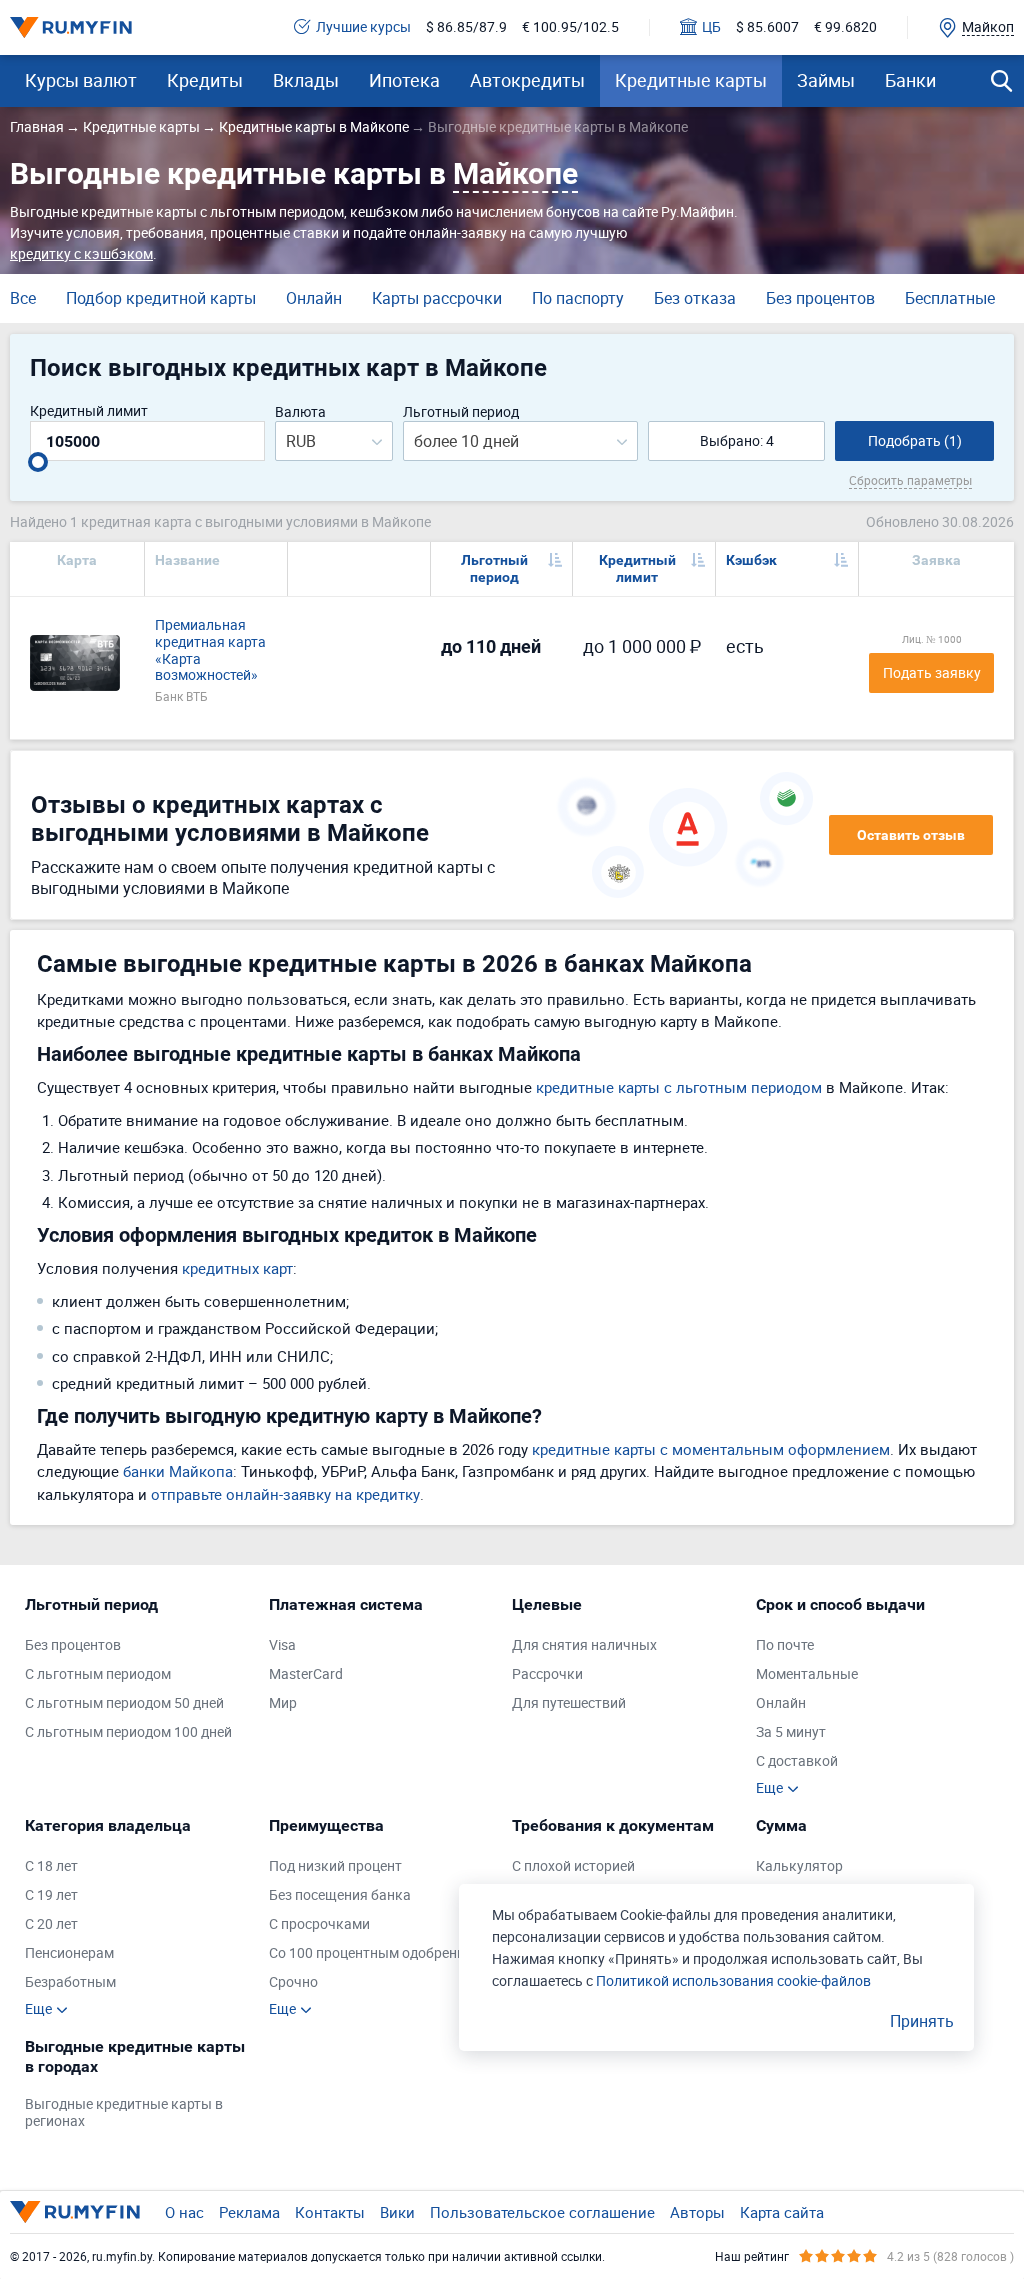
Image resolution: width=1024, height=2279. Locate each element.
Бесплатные (950, 298)
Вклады (306, 80)
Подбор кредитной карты (161, 298)
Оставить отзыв (911, 835)
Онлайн (314, 298)
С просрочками (319, 1924)
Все (23, 298)
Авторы (697, 2212)
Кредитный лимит (89, 411)
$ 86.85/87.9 (466, 27)
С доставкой (797, 1761)
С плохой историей (573, 1866)
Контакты (330, 2212)
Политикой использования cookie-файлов (733, 1980)
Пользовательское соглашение (542, 2212)
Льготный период (461, 412)
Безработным (70, 1982)
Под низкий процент (335, 1866)
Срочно (293, 1982)
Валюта (300, 412)
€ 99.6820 (845, 27)
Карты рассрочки (437, 298)
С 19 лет (51, 1895)
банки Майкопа (178, 1471)
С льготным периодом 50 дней (124, 1703)
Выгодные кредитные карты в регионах (124, 2113)
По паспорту (578, 298)
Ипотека (404, 80)
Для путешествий (569, 1703)
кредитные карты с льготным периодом (679, 1087)
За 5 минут (791, 1732)
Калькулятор (799, 1866)
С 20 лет (51, 1924)
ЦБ (711, 27)
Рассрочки (547, 1674)
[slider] (38, 462)
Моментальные (807, 1674)
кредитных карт (237, 1268)
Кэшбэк (751, 560)
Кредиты (205, 80)
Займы (826, 80)
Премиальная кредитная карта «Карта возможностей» (210, 650)
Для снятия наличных (584, 1645)
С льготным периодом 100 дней (128, 1732)
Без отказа (695, 298)
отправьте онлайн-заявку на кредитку (285, 1494)
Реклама (249, 2212)
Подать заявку (932, 672)
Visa (282, 1645)
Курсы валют (81, 80)
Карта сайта (782, 2212)
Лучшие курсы (363, 27)
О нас (184, 2212)
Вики (397, 2212)
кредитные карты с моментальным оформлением (711, 1449)
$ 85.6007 (767, 27)
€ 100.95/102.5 (570, 27)
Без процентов (820, 298)
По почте (785, 1645)
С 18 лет (51, 1866)
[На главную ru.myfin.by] (75, 2212)
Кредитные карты (691, 80)
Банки (910, 80)
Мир (283, 1703)
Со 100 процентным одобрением (375, 1953)
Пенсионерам (69, 1953)
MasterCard (306, 1674)
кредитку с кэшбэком (81, 253)
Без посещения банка (340, 1895)
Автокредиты (527, 80)
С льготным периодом (98, 1674)
